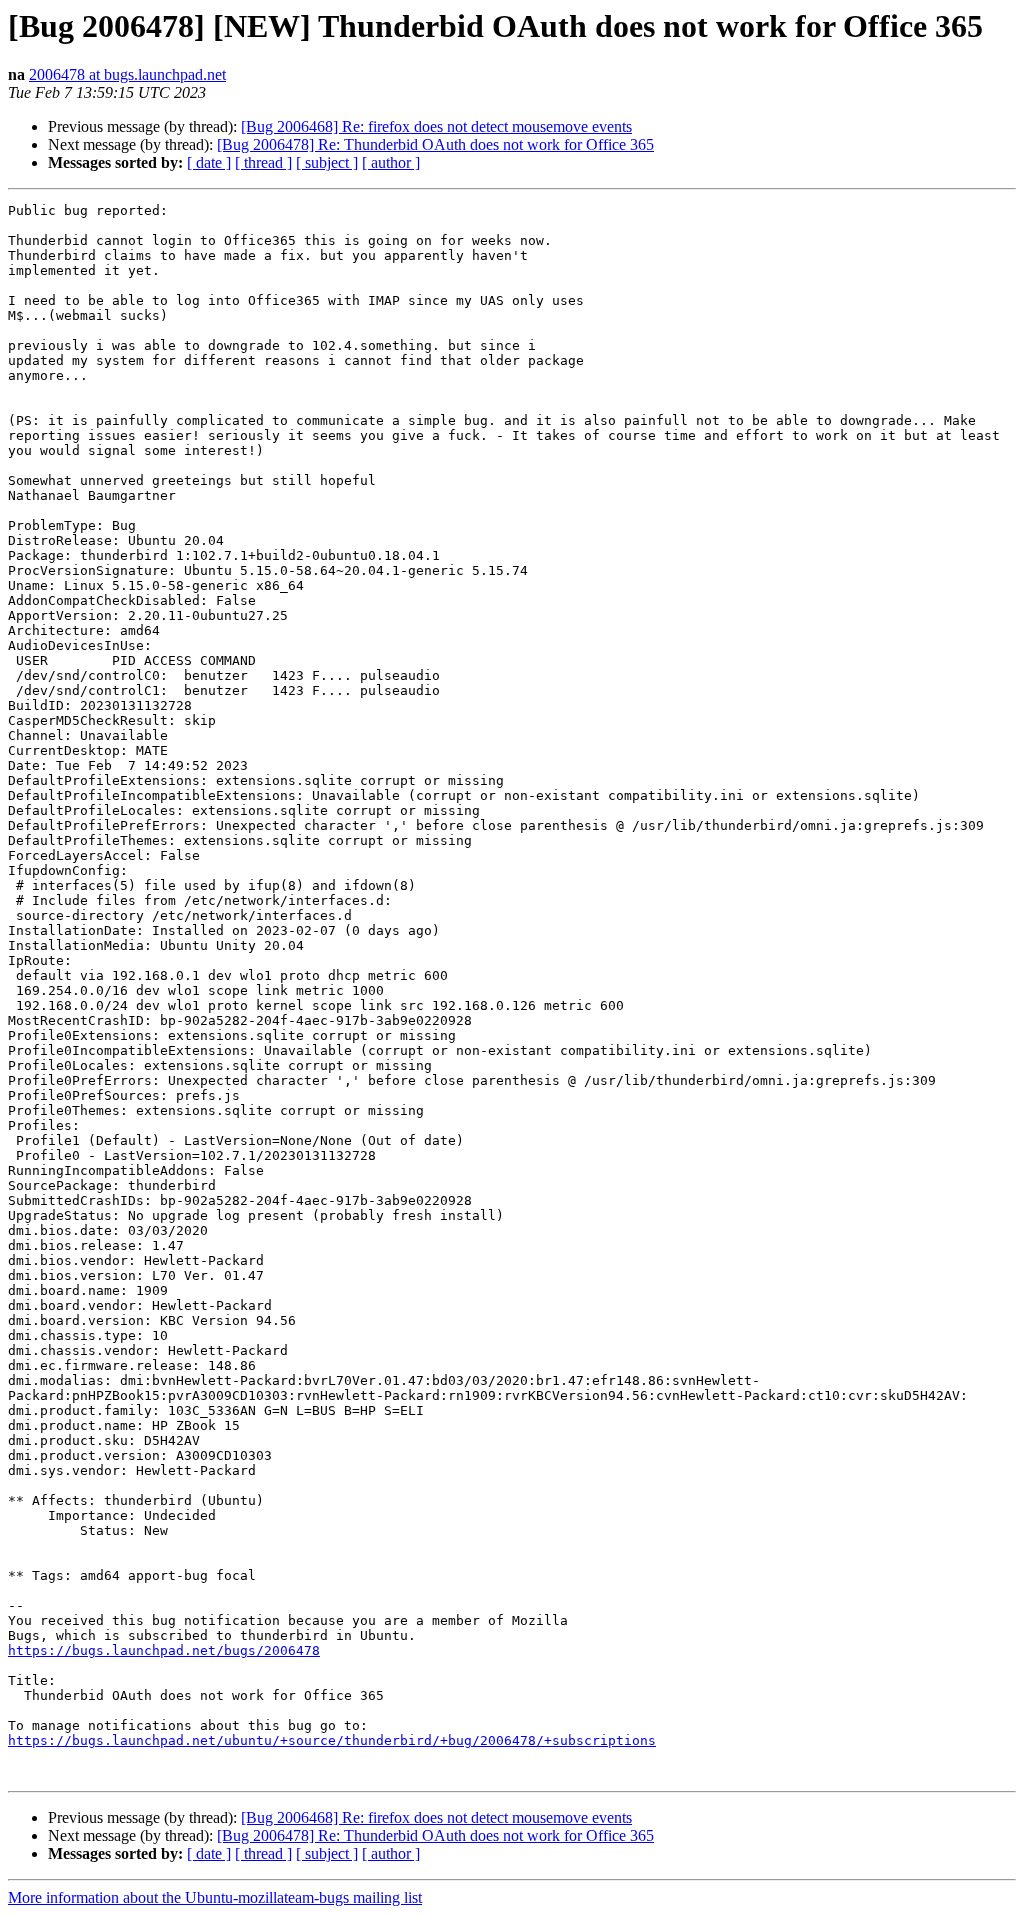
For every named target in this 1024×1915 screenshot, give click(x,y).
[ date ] (209, 162)
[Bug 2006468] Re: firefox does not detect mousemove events (436, 126)
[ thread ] (263, 162)
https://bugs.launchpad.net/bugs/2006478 (164, 1650)
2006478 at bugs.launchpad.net (127, 74)
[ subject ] (327, 162)
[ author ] (391, 162)
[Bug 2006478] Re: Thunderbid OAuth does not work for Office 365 (435, 144)
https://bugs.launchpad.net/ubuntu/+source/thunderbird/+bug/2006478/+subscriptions (332, 1740)
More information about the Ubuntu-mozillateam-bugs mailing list (215, 1897)
